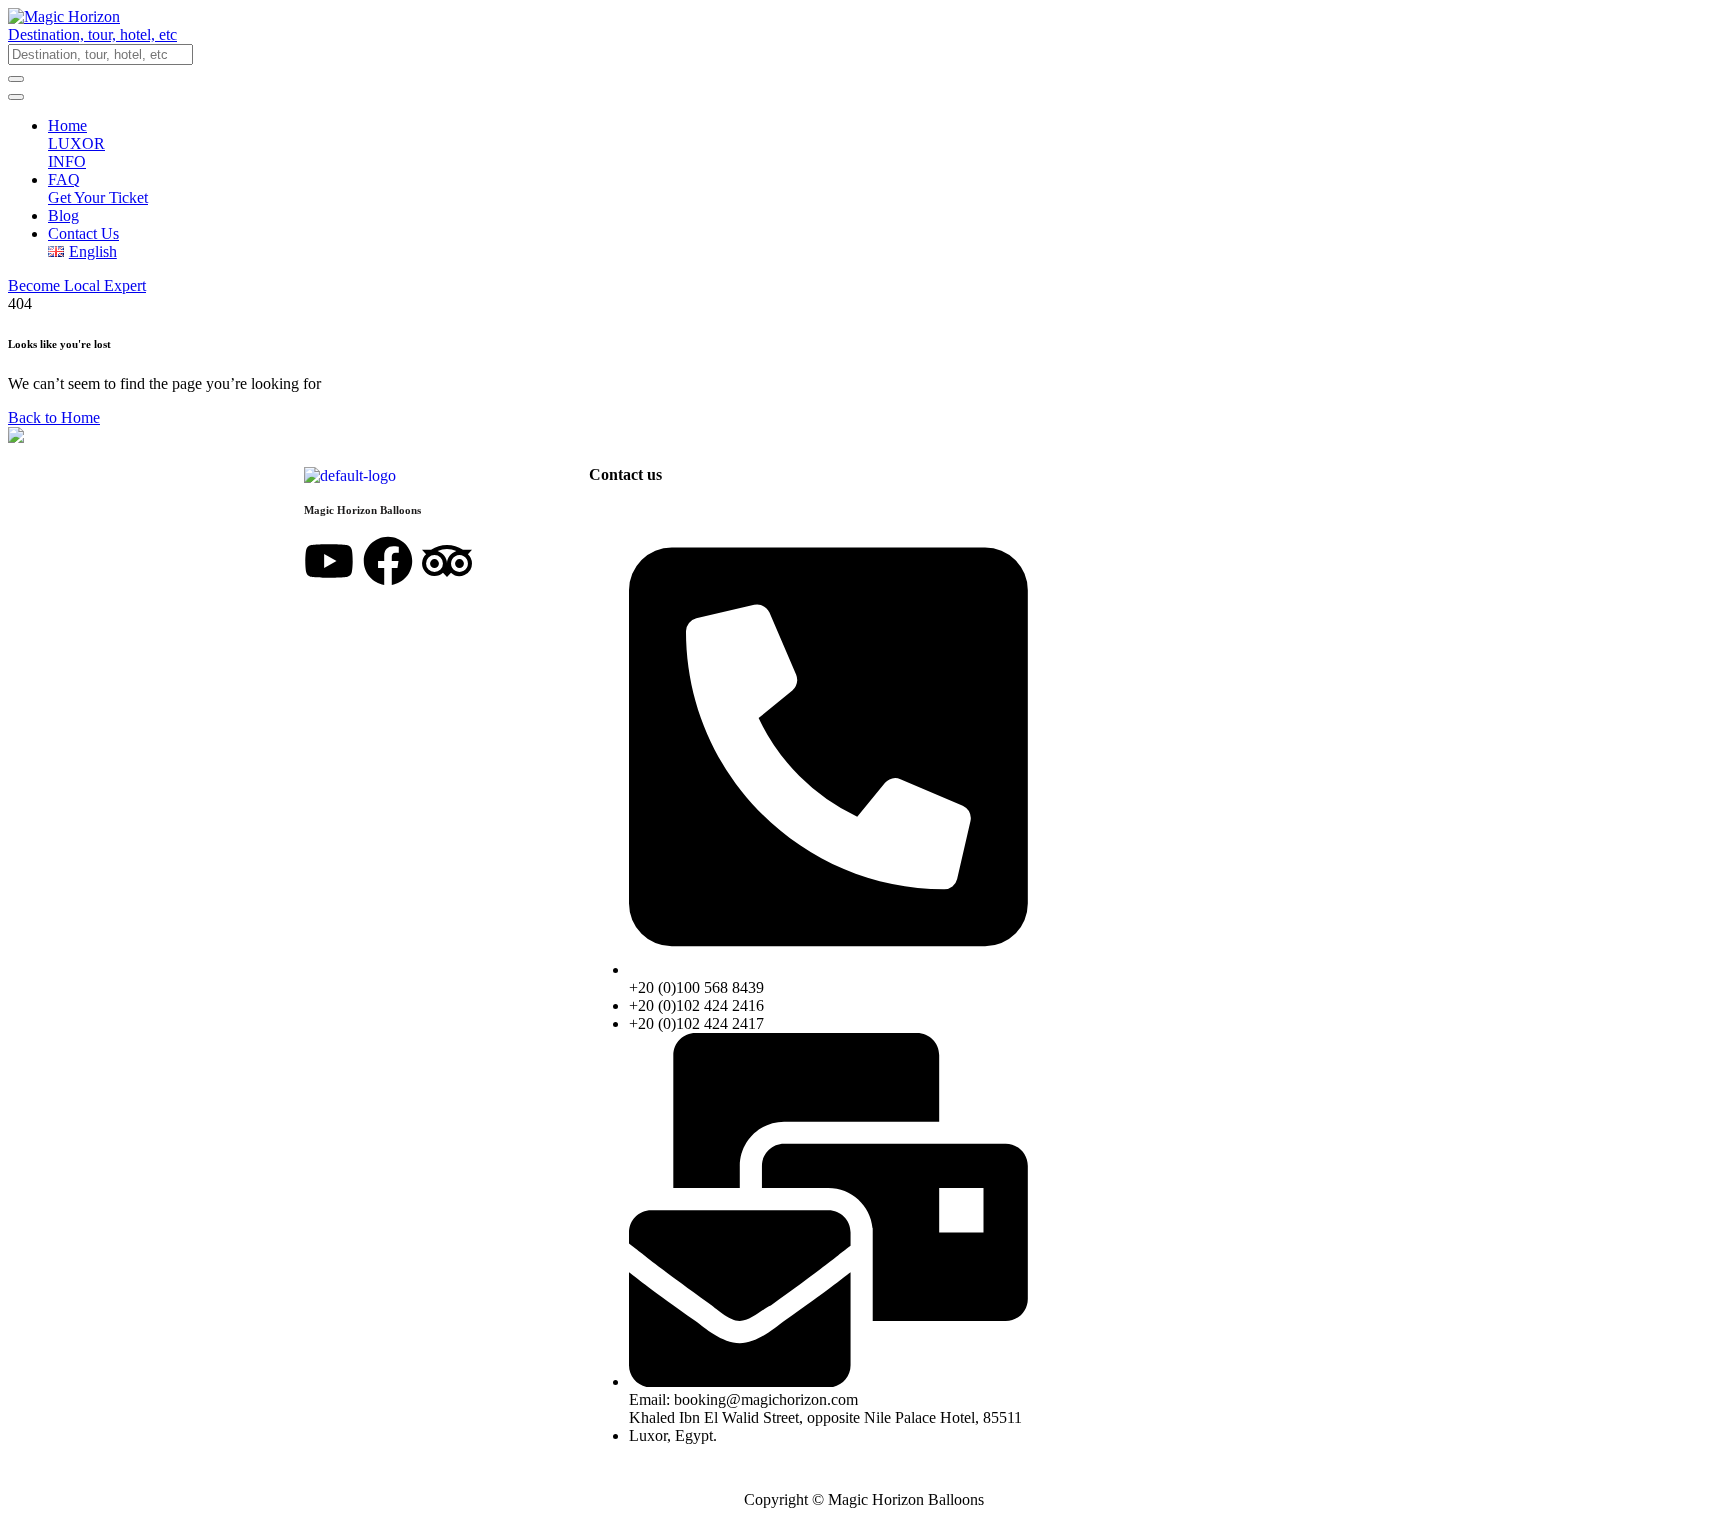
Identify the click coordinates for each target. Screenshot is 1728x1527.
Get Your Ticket (98, 197)
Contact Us (83, 233)
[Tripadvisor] (447, 561)
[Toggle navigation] (16, 97)
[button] (864, 35)
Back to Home (54, 417)
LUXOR (76, 143)
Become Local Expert (77, 285)
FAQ (64, 179)
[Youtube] (329, 561)
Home (67, 125)
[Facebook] (388, 561)
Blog (63, 215)
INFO (67, 161)
